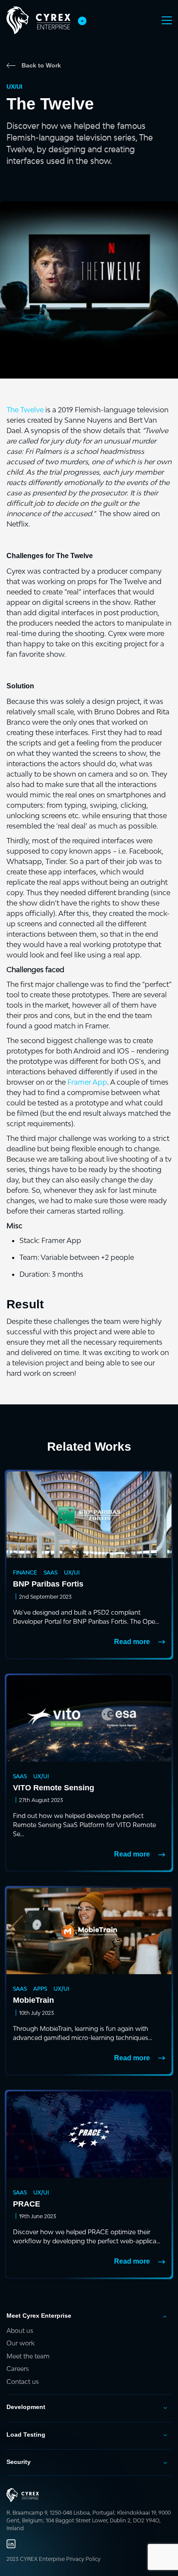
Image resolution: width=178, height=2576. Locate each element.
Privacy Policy (83, 2559)
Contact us (23, 2382)
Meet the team (28, 2356)
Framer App (87, 1082)
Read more (132, 1642)
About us (20, 2330)
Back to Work (41, 65)
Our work (21, 2343)
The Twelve (25, 410)
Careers (18, 2369)
